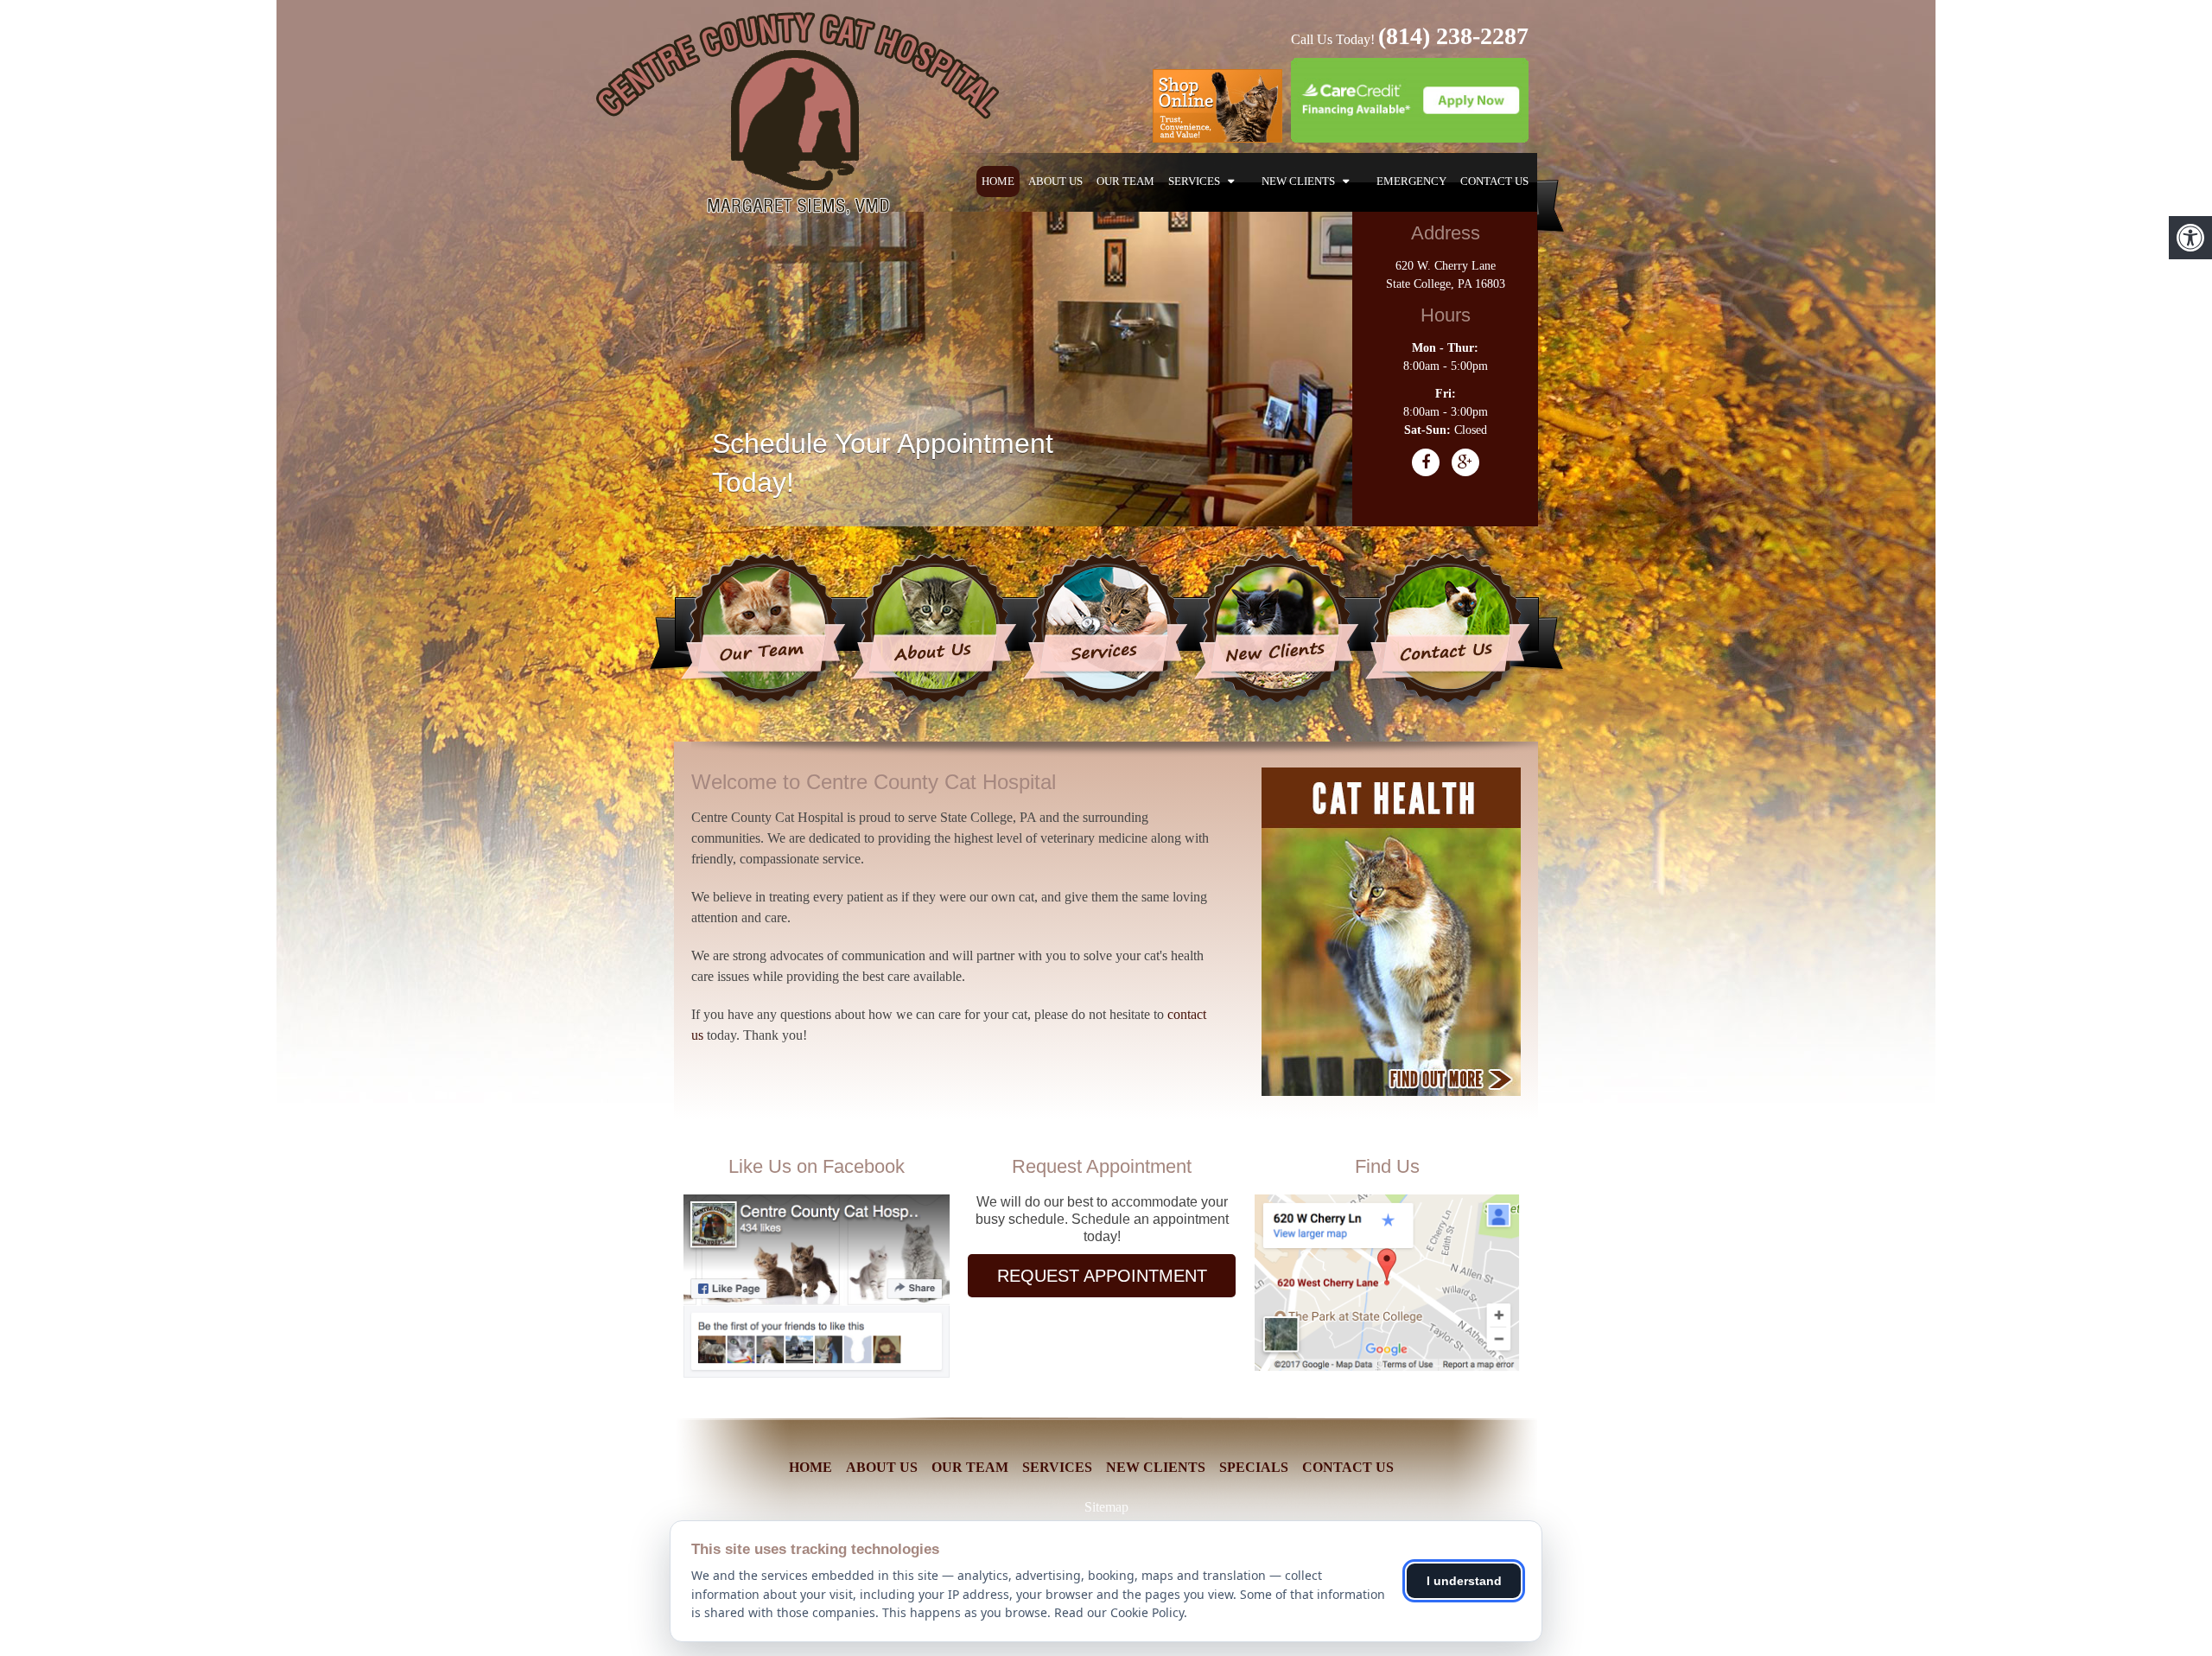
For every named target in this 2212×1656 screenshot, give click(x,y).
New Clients (1298, 181)
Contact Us (1494, 181)
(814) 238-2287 (1453, 36)
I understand (1464, 1581)
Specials (1254, 1467)
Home (998, 181)
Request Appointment (1102, 1276)
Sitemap (1106, 1507)
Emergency (1411, 181)
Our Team (1125, 181)
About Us (1055, 181)
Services (1194, 181)
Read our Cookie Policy (1119, 1612)
